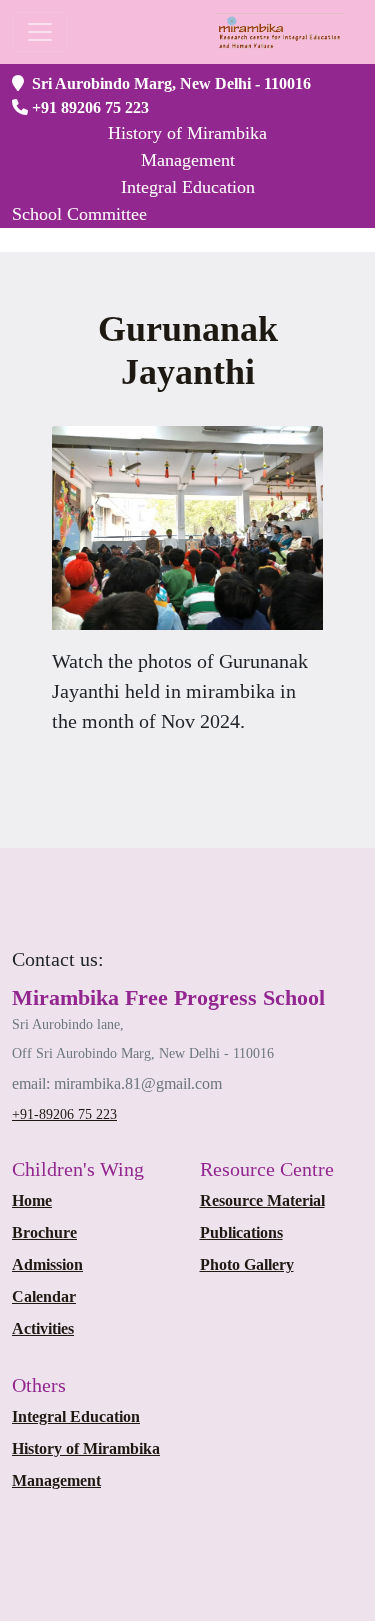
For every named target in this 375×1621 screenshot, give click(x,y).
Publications (241, 1232)
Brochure (44, 1232)
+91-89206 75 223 (64, 1114)
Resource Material (262, 1200)
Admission (47, 1264)
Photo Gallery (247, 1264)
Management (56, 1480)
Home (32, 1200)
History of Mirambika (86, 1448)
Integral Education (76, 1416)
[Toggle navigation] (40, 32)
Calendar (44, 1296)
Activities (43, 1328)
